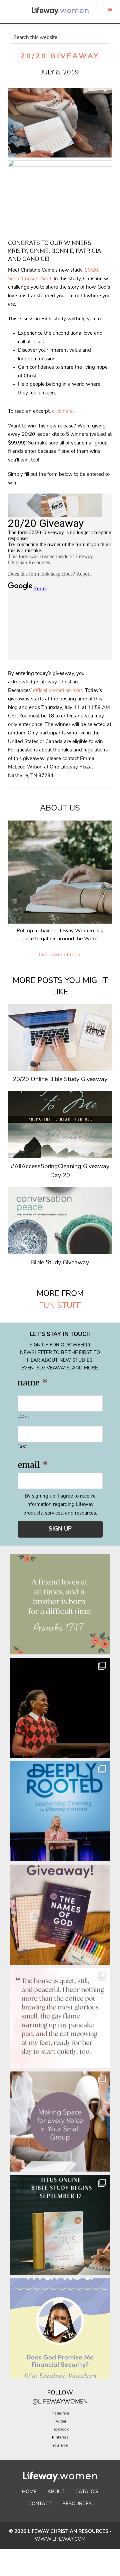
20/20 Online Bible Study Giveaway (60, 1080)
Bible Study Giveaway (60, 1263)
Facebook (60, 2430)
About (56, 2492)
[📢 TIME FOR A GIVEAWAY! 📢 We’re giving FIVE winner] (60, 1915)
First (24, 1416)
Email (33, 1465)
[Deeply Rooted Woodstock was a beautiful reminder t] (60, 1811)
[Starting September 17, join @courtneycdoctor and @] (60, 2225)
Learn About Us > (60, 955)
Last (23, 1446)
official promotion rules (58, 691)
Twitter (60, 2422)
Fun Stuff (60, 1306)
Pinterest (60, 2438)
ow (67, 2393)
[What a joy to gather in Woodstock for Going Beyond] (60, 1708)
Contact (40, 2504)
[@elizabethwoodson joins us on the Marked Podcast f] (60, 2328)
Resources (77, 2504)
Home (29, 2492)
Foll (54, 2393)
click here (62, 412)
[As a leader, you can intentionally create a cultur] (60, 2122)
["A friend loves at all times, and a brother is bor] (60, 1604)
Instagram (60, 2413)
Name (32, 1383)
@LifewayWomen (60, 2402)
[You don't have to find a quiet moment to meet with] (60, 2018)
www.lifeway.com (60, 2539)
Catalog (87, 2492)
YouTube (60, 2446)
